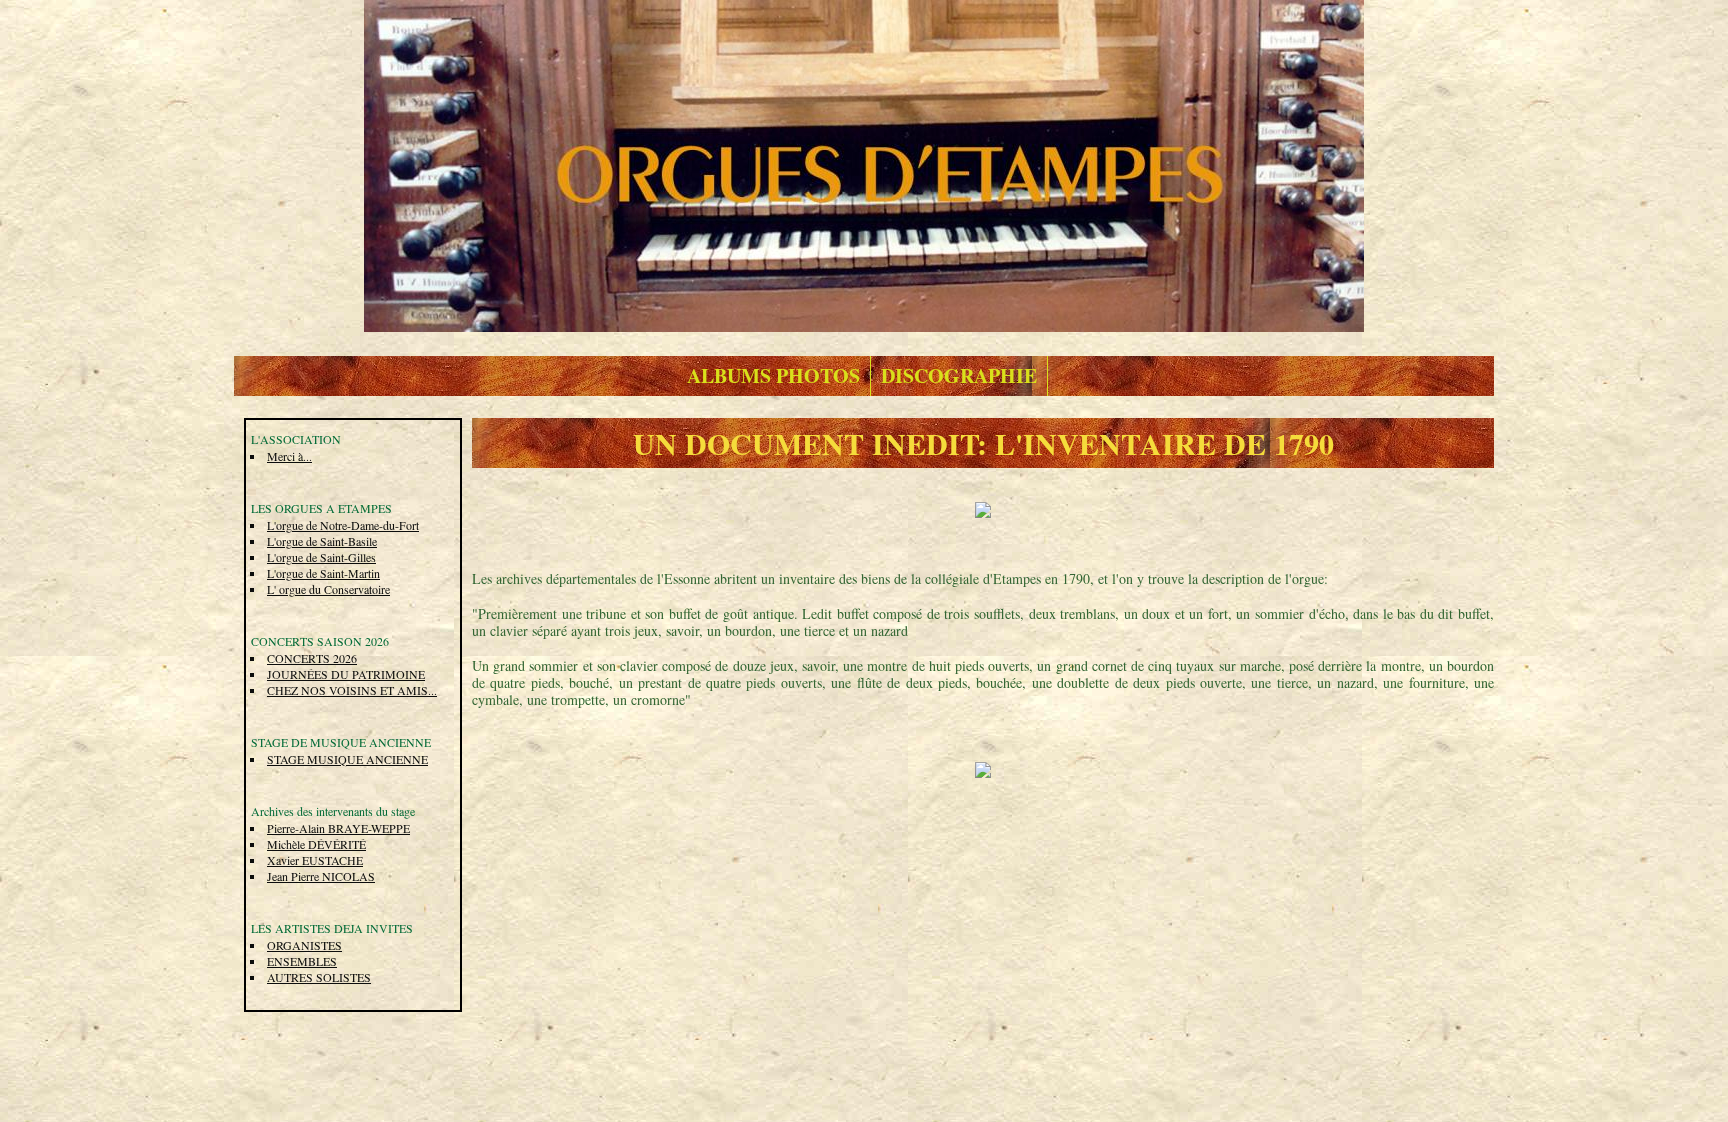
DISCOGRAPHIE (959, 375)
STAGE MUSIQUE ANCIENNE (347, 759)
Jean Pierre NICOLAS (321, 876)
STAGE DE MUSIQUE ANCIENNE (341, 742)
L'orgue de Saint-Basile (322, 541)
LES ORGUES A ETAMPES (321, 508)
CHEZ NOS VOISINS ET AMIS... (352, 690)
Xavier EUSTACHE (315, 860)
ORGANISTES (304, 945)
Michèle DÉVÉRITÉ (316, 844)
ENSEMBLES (302, 961)
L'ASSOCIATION (296, 439)
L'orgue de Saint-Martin (323, 573)
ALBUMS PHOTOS (773, 375)
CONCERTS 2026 (312, 658)
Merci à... (289, 456)
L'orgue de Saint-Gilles (321, 557)
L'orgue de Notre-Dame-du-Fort (343, 525)
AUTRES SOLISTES (319, 977)
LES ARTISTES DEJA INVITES (332, 928)
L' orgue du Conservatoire (328, 589)
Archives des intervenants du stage (333, 811)
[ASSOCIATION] (864, 163)
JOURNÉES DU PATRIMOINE (346, 674)
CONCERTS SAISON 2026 (320, 641)
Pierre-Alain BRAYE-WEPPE (338, 828)
